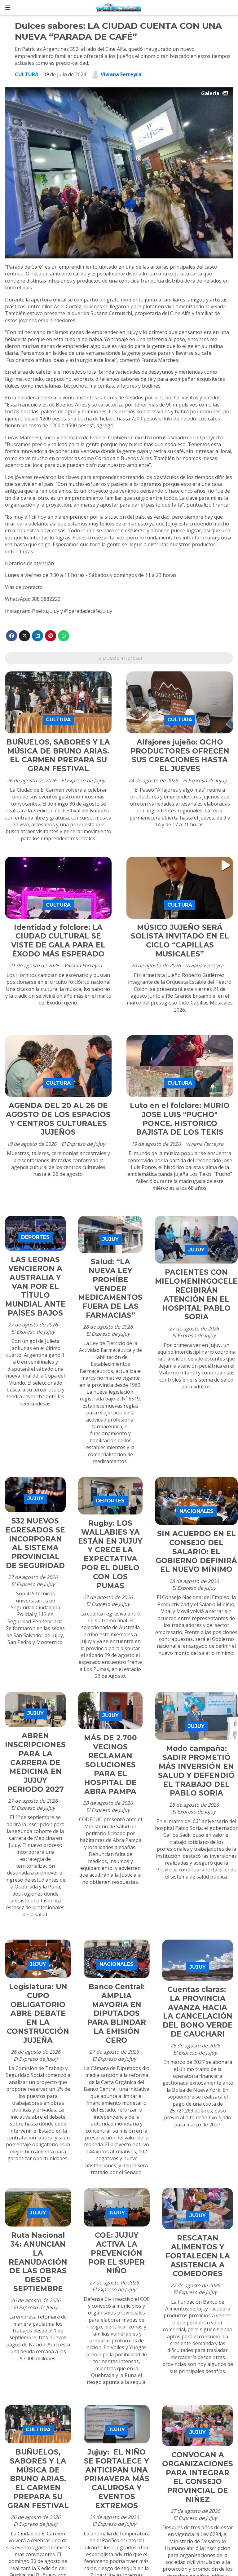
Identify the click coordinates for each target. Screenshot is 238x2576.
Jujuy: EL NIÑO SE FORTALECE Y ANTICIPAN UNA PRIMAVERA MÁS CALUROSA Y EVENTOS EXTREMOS (117, 2479)
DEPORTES (35, 1237)
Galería (210, 93)
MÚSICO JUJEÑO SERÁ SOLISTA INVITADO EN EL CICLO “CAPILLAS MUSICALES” (180, 941)
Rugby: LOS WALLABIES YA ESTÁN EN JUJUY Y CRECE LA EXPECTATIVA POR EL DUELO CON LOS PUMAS (110, 1554)
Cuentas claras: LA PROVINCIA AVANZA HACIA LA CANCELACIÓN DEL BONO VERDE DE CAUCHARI (198, 2012)
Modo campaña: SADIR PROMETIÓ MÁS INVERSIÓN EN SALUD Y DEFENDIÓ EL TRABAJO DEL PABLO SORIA (196, 1771)
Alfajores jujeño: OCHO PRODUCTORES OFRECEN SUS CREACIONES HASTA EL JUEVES (180, 755)
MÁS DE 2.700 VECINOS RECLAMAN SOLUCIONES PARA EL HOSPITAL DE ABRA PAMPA (110, 1765)
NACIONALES (196, 1511)
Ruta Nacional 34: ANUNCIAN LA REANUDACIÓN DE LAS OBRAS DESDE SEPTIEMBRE (38, 2262)
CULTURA (27, 74)
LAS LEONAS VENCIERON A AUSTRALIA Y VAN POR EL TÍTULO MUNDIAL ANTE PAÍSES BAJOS (35, 1286)
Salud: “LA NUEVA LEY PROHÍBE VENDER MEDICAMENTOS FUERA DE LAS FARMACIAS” (110, 1288)
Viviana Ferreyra (121, 74)
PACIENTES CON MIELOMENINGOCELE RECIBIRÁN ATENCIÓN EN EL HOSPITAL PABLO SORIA (196, 1295)
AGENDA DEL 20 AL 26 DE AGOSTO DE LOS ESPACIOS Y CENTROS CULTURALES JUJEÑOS (58, 1119)
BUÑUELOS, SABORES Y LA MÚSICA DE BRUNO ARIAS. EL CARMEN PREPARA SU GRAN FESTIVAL (58, 755)
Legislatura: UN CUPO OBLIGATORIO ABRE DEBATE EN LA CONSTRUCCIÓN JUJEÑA (38, 2013)
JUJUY (110, 1239)
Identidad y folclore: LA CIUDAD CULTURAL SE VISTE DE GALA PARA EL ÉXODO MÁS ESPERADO (58, 941)
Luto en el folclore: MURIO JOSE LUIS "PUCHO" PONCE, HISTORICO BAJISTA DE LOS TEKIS (180, 1119)
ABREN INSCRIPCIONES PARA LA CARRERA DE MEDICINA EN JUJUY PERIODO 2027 (35, 1763)
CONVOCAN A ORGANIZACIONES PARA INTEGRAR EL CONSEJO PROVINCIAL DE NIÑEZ (198, 2477)
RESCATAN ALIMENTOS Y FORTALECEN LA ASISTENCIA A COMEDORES (198, 2256)
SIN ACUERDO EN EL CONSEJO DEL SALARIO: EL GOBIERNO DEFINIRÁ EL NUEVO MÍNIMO (196, 1552)
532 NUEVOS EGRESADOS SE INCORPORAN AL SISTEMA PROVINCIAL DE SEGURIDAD (35, 1543)
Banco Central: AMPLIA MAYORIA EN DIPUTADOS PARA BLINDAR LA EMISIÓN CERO (117, 2013)
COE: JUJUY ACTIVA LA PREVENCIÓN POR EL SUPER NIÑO (117, 2253)
